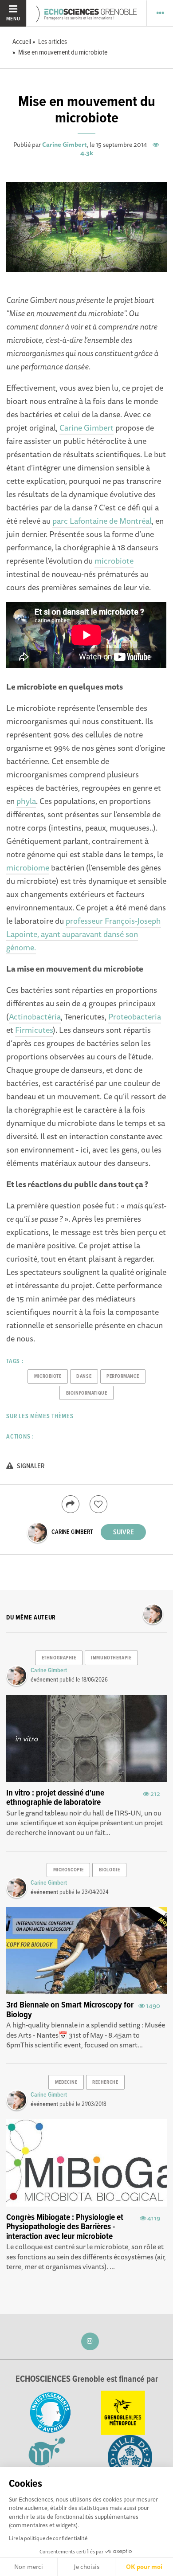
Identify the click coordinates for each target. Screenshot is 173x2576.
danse (84, 1376)
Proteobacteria (135, 1016)
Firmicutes (34, 1030)
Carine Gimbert (65, 145)
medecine (66, 2082)
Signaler (30, 1466)
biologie (109, 1870)
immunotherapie (111, 1658)
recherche (105, 2082)
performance (123, 1376)
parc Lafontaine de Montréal (102, 521)
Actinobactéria (35, 1016)
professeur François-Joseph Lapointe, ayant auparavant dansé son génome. (84, 934)
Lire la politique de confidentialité (48, 2538)
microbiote (114, 561)
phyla (26, 801)
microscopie (69, 1870)
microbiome (28, 867)
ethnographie (59, 1658)
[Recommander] (98, 1504)
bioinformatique (86, 1393)
